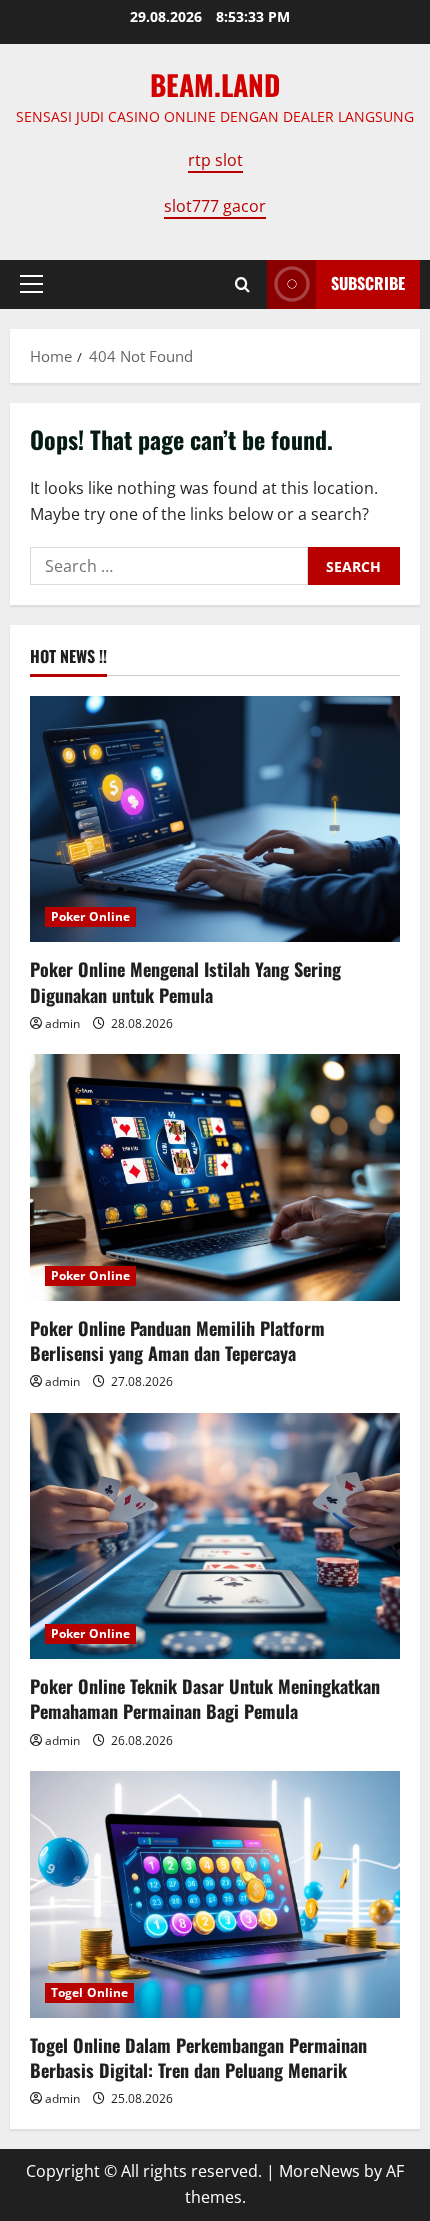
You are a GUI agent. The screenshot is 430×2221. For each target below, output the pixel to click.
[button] (31, 284)
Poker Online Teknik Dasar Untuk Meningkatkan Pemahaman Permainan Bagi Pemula (205, 1698)
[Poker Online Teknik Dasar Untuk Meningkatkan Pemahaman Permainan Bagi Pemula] (215, 1536)
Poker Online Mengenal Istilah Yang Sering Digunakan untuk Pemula (185, 981)
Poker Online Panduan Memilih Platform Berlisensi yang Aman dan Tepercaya (177, 1340)
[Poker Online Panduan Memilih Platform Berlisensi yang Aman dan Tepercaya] (215, 1177)
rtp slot (215, 160)
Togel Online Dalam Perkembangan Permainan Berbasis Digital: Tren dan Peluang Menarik (198, 2057)
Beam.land (215, 84)
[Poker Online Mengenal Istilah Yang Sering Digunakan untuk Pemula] (215, 819)
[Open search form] (242, 284)
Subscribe (368, 283)
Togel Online (89, 1992)
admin (62, 1023)
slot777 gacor (215, 206)
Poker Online (90, 916)
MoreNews (319, 2171)
